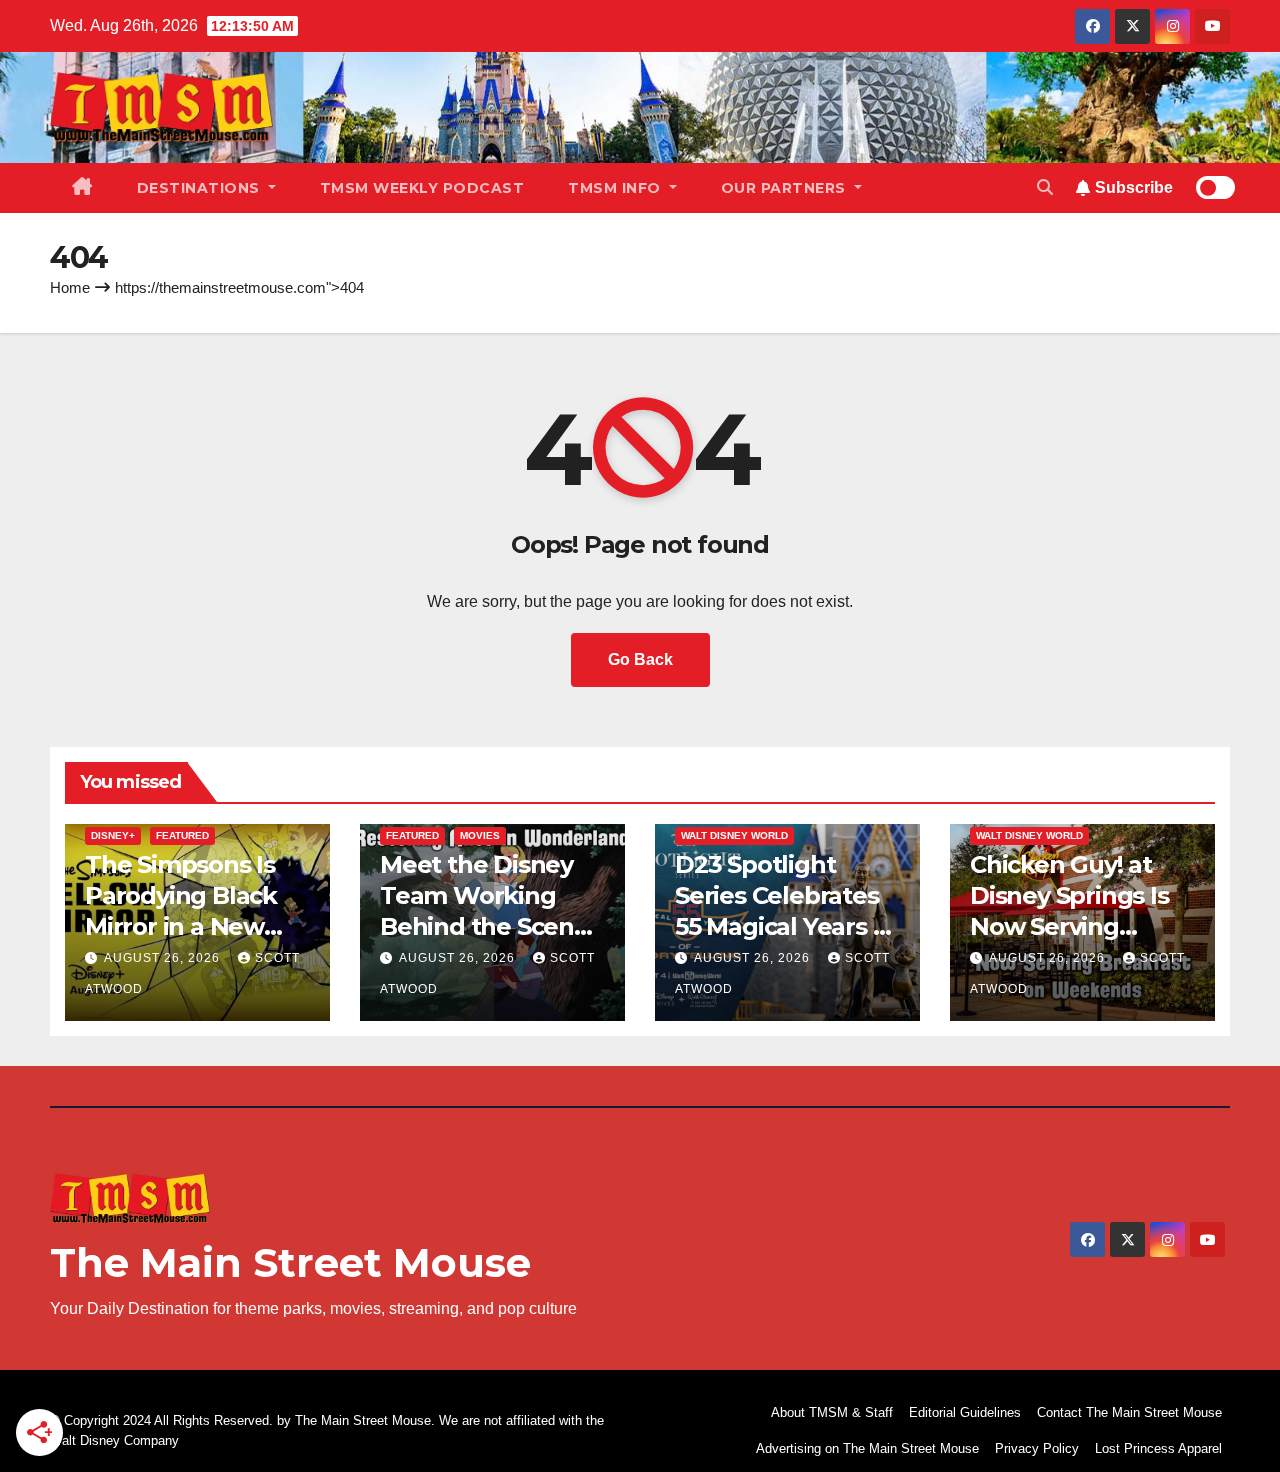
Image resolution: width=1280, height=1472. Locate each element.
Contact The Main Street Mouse (1129, 1412)
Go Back (640, 659)
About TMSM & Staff (832, 1412)
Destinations (201, 188)
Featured (182, 835)
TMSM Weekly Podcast (422, 188)
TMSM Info (616, 188)
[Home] (82, 188)
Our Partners (786, 188)
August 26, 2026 (164, 958)
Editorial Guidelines (965, 1412)
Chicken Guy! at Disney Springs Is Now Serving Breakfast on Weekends (1069, 927)
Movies (480, 835)
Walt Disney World (734, 835)
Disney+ (113, 835)
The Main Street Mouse (290, 1262)
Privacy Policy (1037, 1448)
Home (70, 287)
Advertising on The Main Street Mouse (867, 1448)
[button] (1045, 187)
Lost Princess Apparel (1158, 1448)
